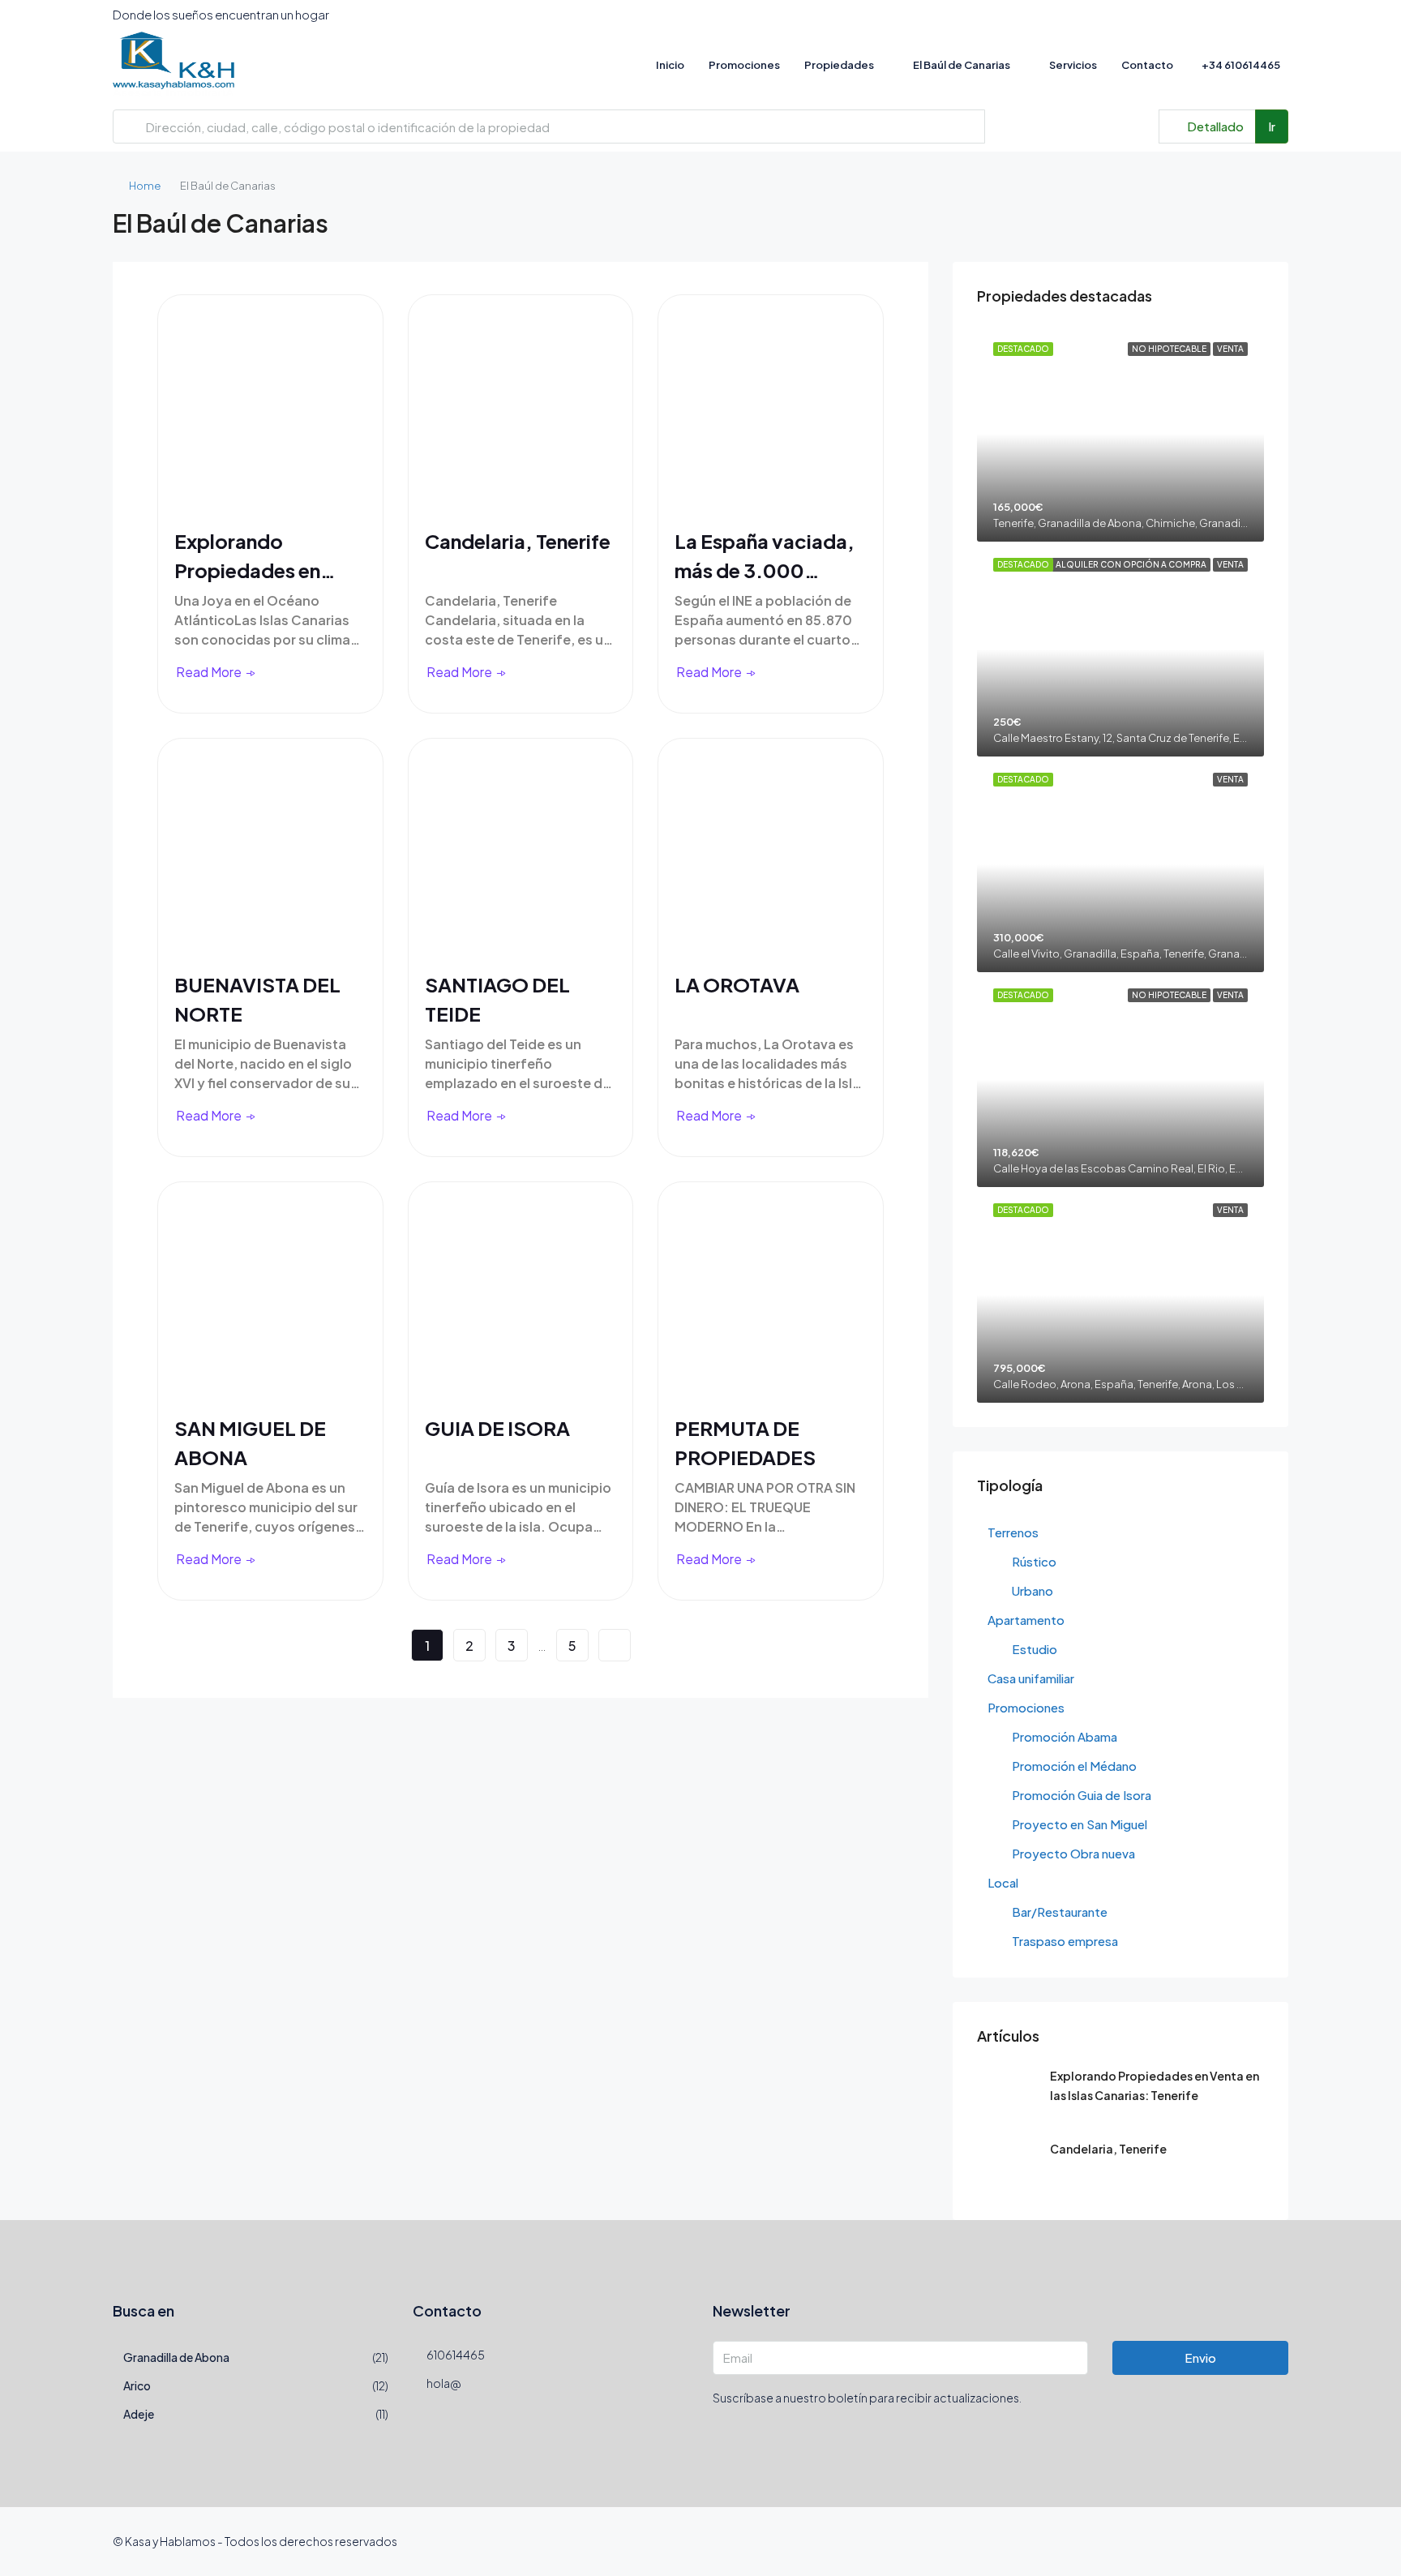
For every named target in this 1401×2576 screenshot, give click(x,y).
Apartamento (1026, 1620)
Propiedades (839, 65)
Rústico (1034, 1561)
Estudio (1035, 1649)
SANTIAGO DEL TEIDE (497, 999)
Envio (1200, 2357)
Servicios (1073, 65)
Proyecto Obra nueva (1073, 1853)
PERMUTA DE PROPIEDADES (745, 1442)
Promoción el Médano (1074, 1766)
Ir (1272, 126)
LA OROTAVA (737, 984)
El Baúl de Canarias (962, 65)
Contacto (1147, 65)
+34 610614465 (1240, 65)
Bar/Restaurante (1060, 1912)
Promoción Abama (1065, 1736)
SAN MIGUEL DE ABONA (250, 1442)
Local (1003, 1882)
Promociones (744, 65)
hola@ (443, 2383)
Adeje (139, 2414)
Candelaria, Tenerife (518, 541)
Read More (209, 672)
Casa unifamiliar (1031, 1678)
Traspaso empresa (1065, 1941)
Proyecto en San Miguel (1080, 1824)
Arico (137, 2385)
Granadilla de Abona (176, 2357)
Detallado (1214, 126)
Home (145, 186)
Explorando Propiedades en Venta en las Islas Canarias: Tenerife (257, 556)
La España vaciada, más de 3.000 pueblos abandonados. (765, 556)
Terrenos (1013, 1532)
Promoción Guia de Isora (1082, 1795)
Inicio (670, 65)
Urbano (1033, 1590)
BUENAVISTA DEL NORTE (257, 999)
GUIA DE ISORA (497, 1428)
